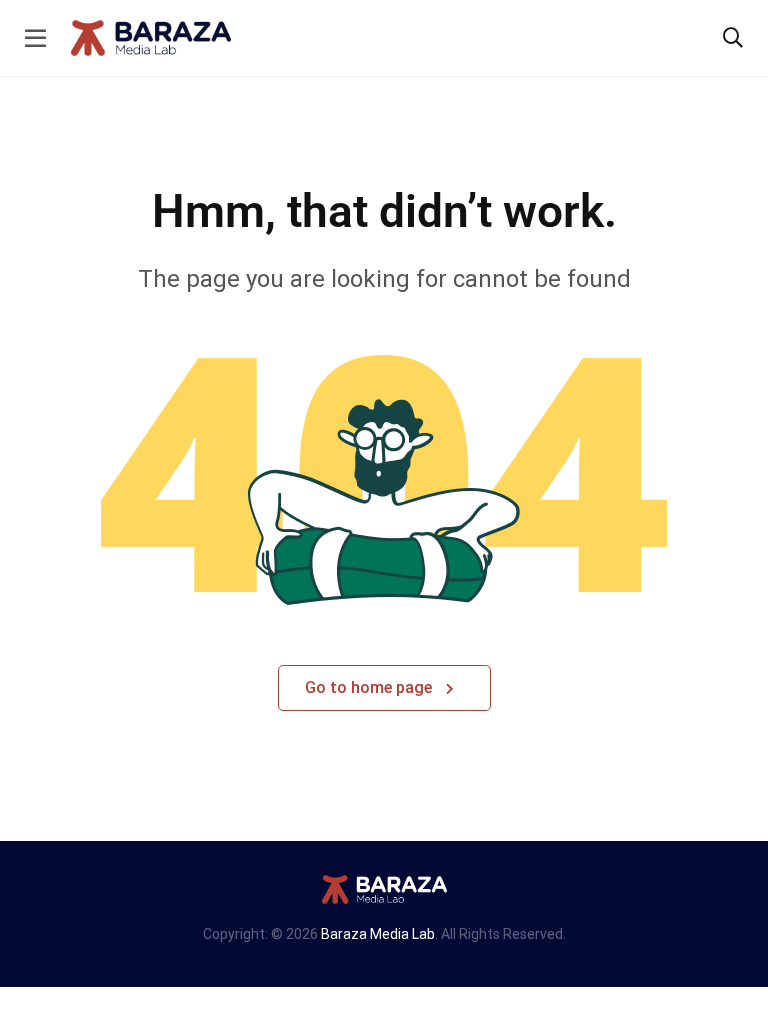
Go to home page (370, 687)
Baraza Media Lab (378, 934)
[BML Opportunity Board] (151, 36)
